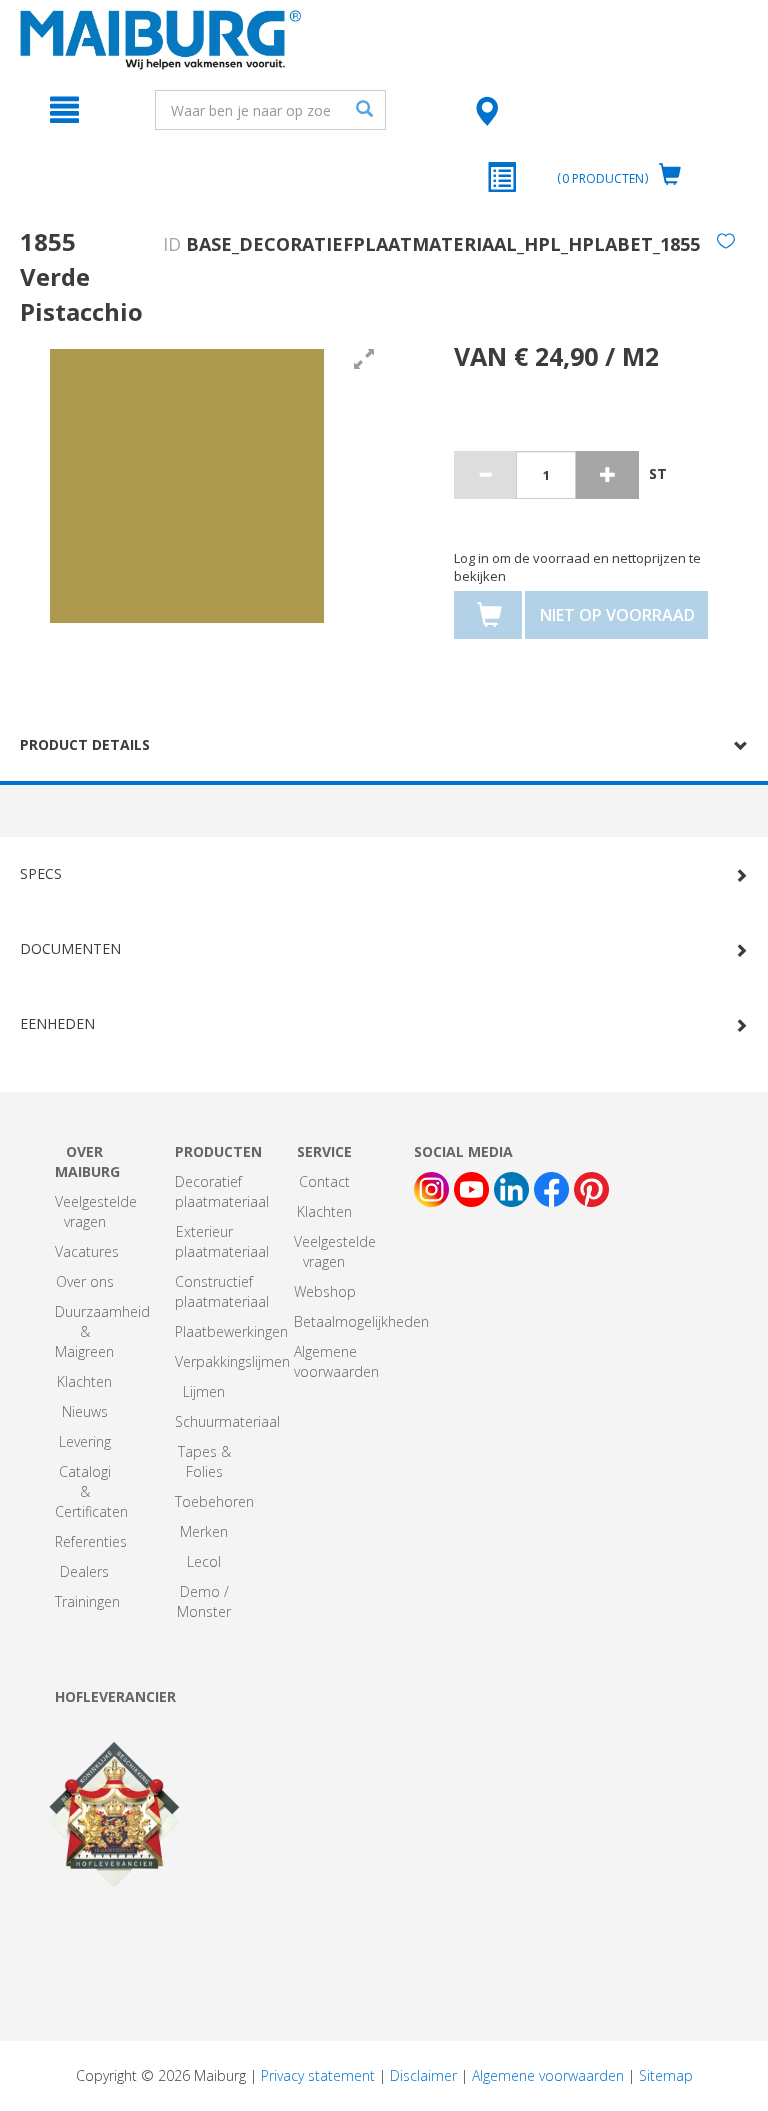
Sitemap (666, 2075)
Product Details (85, 744)
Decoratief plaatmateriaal (222, 1191)
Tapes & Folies (204, 1461)
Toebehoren (214, 1501)
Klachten (84, 1381)
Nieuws (85, 1411)
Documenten (70, 948)
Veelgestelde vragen (96, 1211)
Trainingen (87, 1601)
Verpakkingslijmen (232, 1361)
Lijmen (204, 1391)
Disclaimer (423, 2075)
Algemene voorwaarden (336, 1361)
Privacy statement (318, 2075)
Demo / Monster (204, 1601)
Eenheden (57, 1023)
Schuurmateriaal (227, 1421)
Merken (204, 1531)
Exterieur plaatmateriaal (222, 1241)
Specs (41, 873)
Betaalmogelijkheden (361, 1321)
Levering (85, 1441)
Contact (324, 1181)
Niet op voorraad (617, 615)
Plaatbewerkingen (231, 1331)
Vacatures (87, 1251)
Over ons (85, 1281)
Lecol (204, 1561)
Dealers (84, 1571)
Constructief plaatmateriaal (222, 1291)
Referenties (91, 1541)
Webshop (325, 1291)
